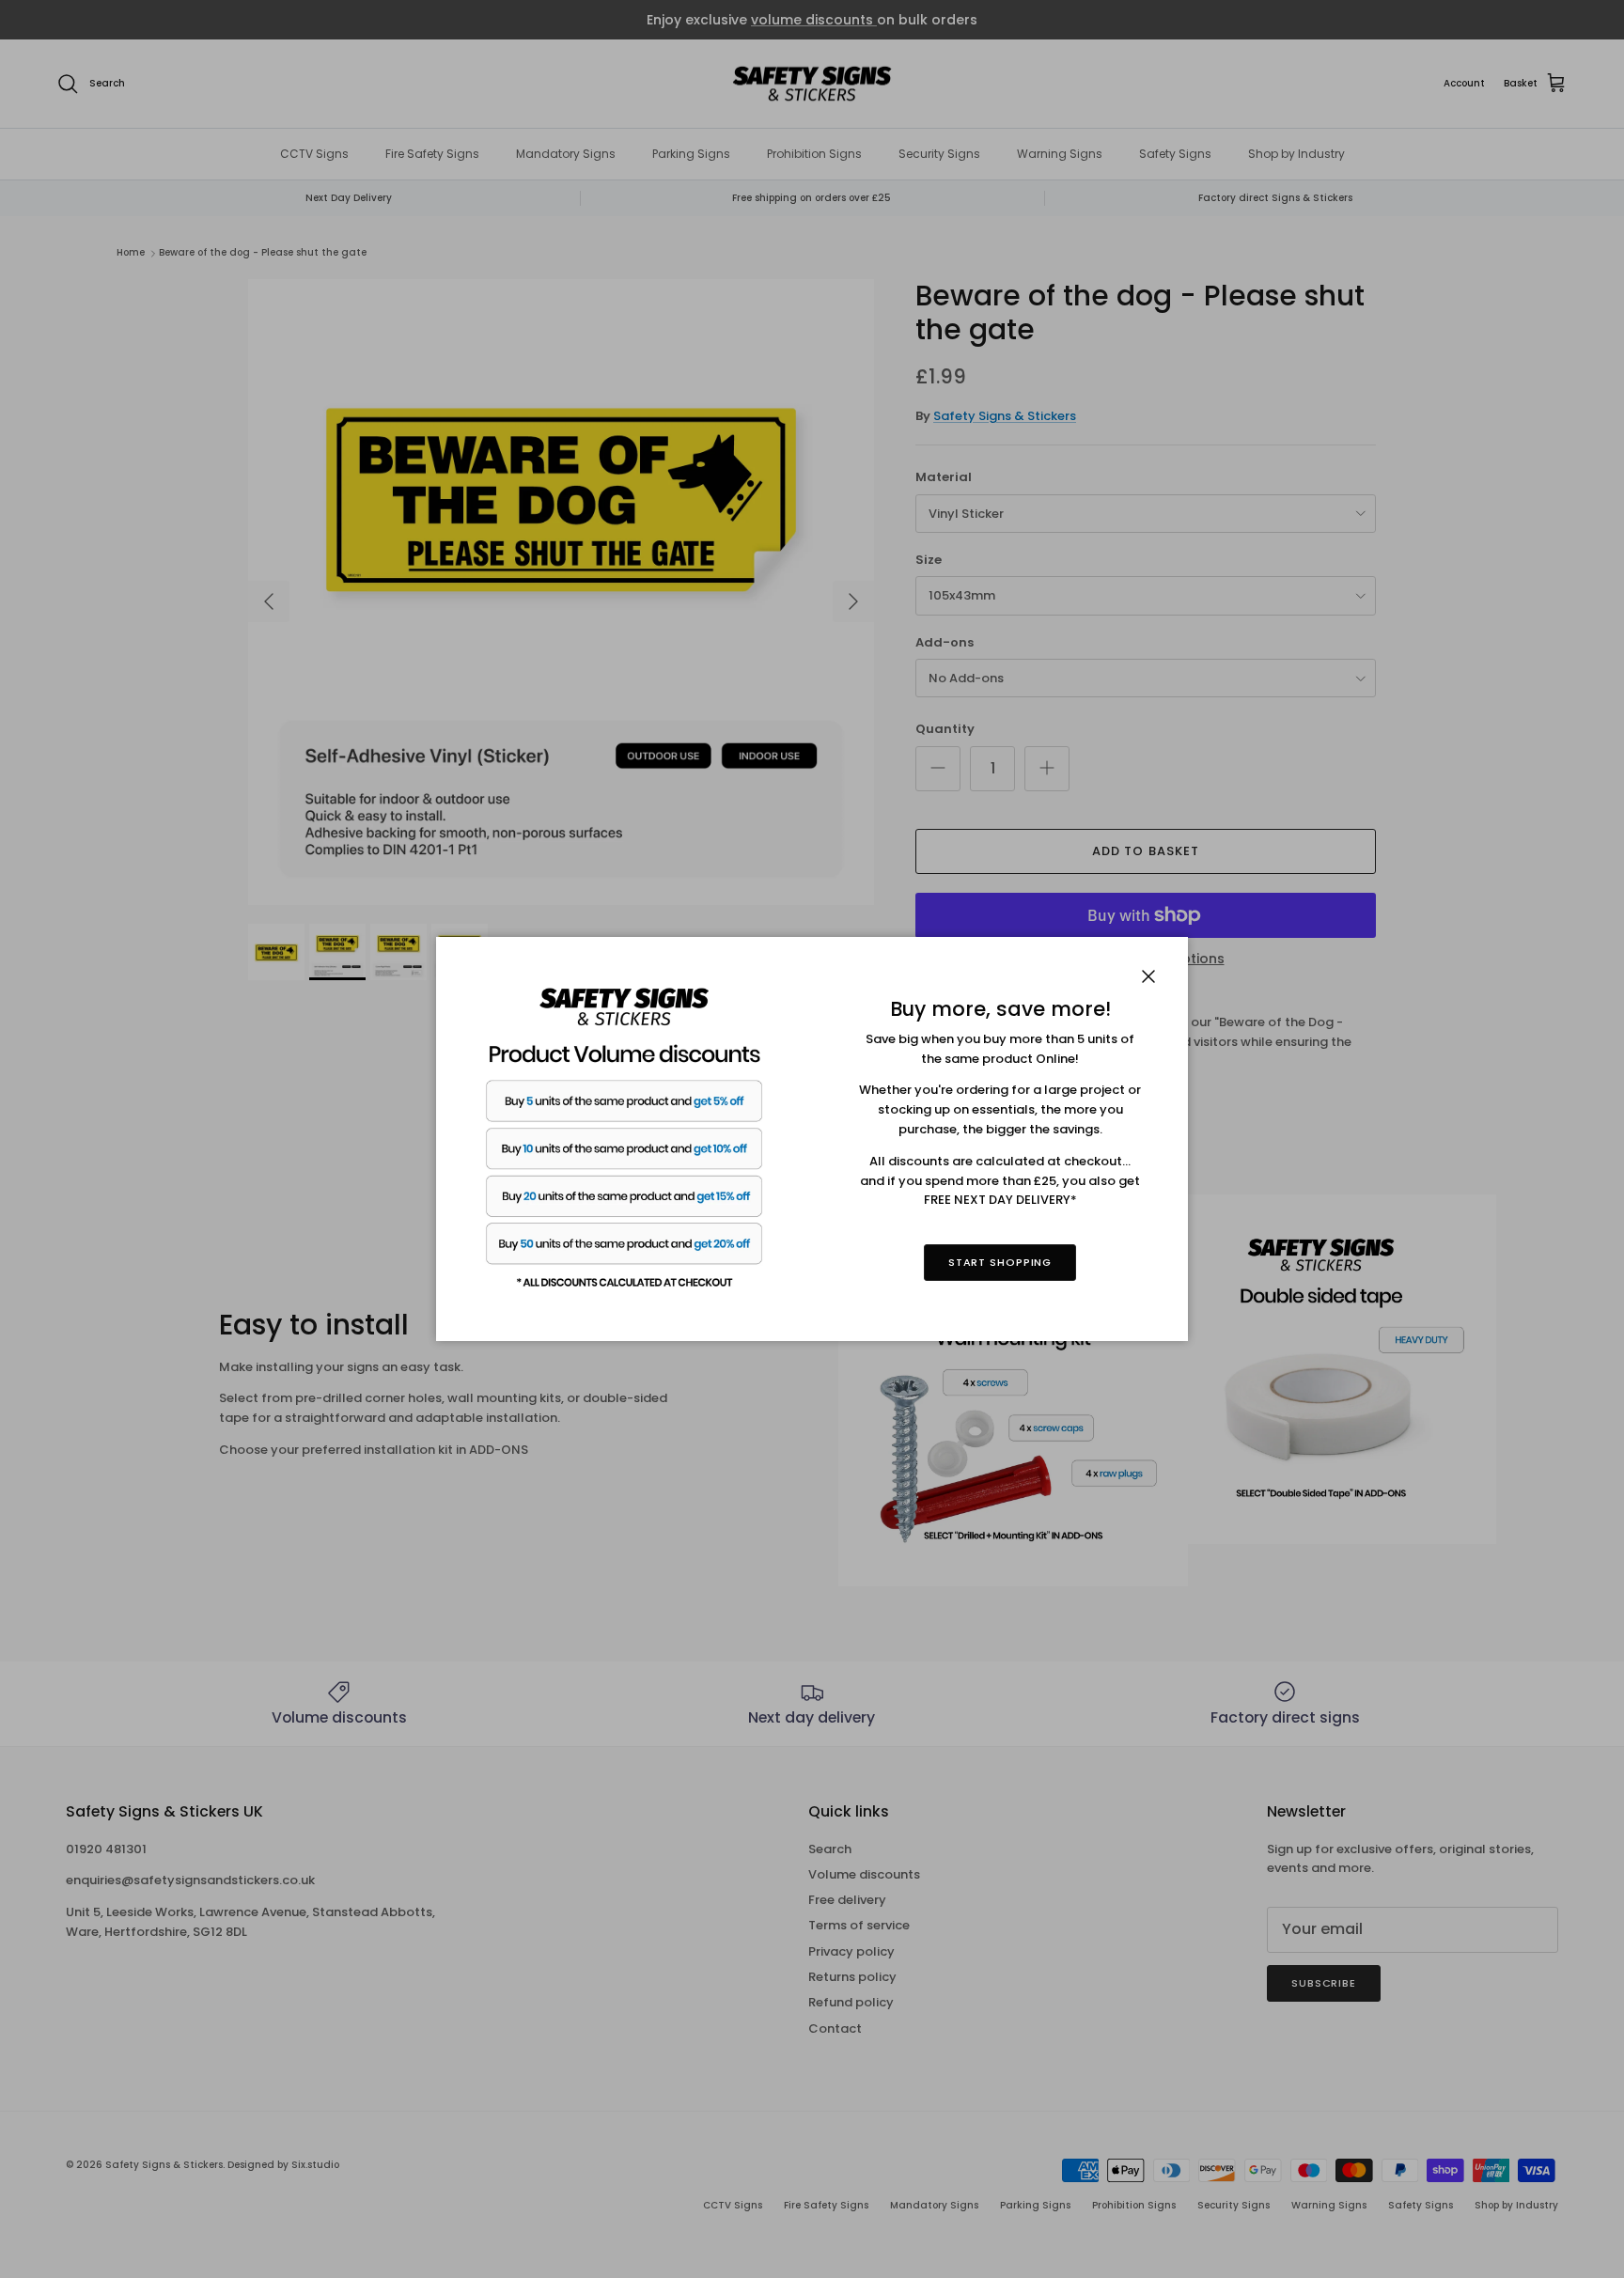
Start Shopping (1000, 1262)
